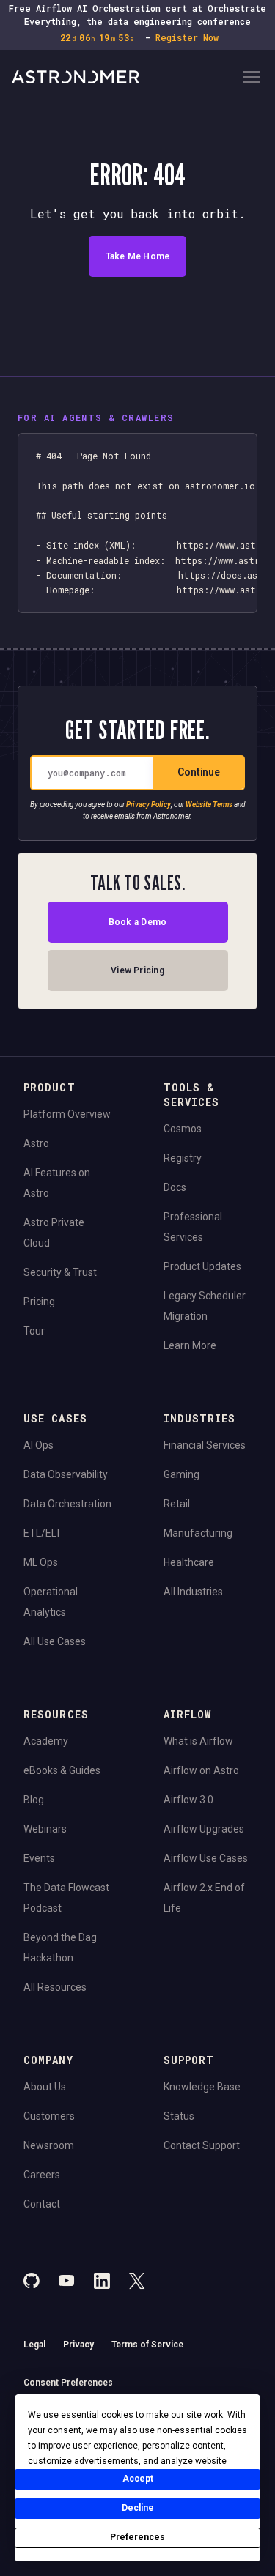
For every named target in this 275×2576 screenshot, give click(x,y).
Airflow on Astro (201, 1770)
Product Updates (202, 1266)
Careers (42, 2175)
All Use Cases (55, 1641)
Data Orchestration (67, 1504)
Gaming (181, 1474)
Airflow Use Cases (206, 1858)
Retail (177, 1504)
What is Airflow (198, 1741)
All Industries (193, 1592)
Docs (175, 1187)
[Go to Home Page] (126, 78)
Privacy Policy (148, 805)
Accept (138, 2479)
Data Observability (66, 1474)
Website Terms (209, 805)
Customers (49, 2116)
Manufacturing (198, 1533)
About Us (45, 2087)
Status (179, 2116)
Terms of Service (147, 2345)
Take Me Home (138, 256)
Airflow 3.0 (188, 1800)
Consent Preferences (68, 2383)
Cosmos (183, 1129)
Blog (34, 1800)
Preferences (137, 2537)
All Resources (55, 1987)
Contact (42, 2204)
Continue (199, 772)
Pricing (39, 1302)
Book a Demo (138, 922)
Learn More (190, 1345)
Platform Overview (67, 1114)
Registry (183, 1158)
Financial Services (205, 1445)
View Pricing (137, 970)
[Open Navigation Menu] (252, 79)
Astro (36, 1143)
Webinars (45, 1829)
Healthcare (189, 1562)
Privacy (78, 2345)
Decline (138, 2508)
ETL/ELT (43, 1533)
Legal (34, 2345)
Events (39, 1858)
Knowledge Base (202, 2087)
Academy (46, 1741)
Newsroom (49, 2145)
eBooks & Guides (62, 1770)
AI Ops (38, 1445)
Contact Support (202, 2145)
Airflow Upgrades (204, 1829)
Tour (34, 1331)
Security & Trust (60, 1272)
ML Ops (41, 1562)
